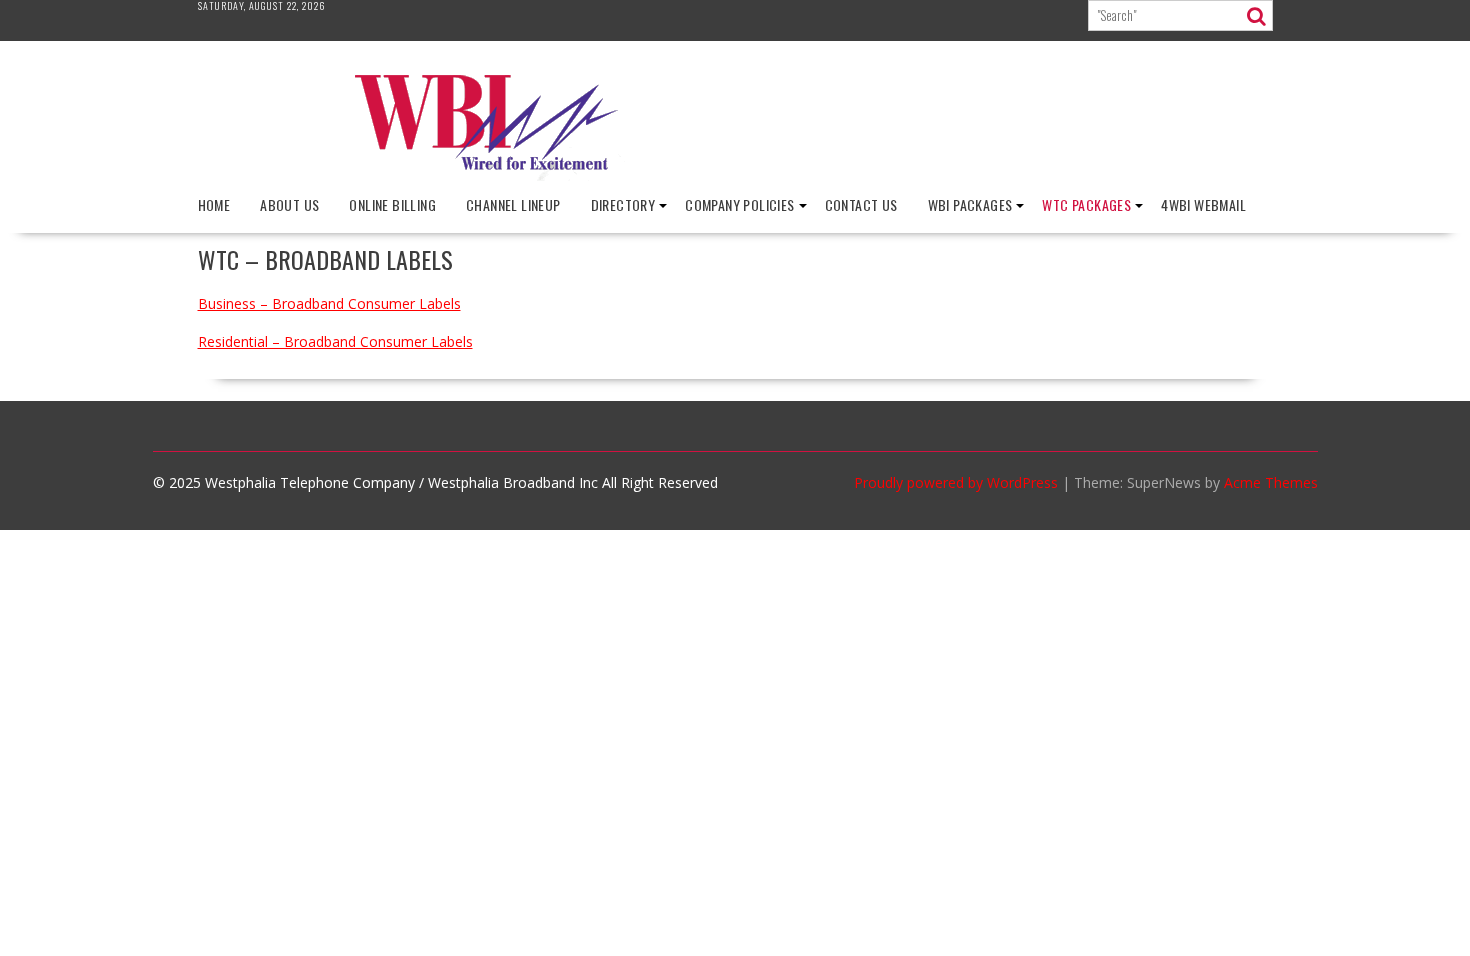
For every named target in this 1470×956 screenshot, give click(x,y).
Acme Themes (1271, 482)
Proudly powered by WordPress (956, 482)
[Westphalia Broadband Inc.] (735, 175)
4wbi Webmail (1203, 204)
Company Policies (739, 204)
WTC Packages (1086, 204)
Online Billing (392, 204)
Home (214, 204)
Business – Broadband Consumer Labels (329, 303)
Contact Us (861, 204)
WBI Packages (970, 204)
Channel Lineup (513, 204)
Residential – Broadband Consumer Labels (335, 341)
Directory (623, 204)
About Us (289, 204)
